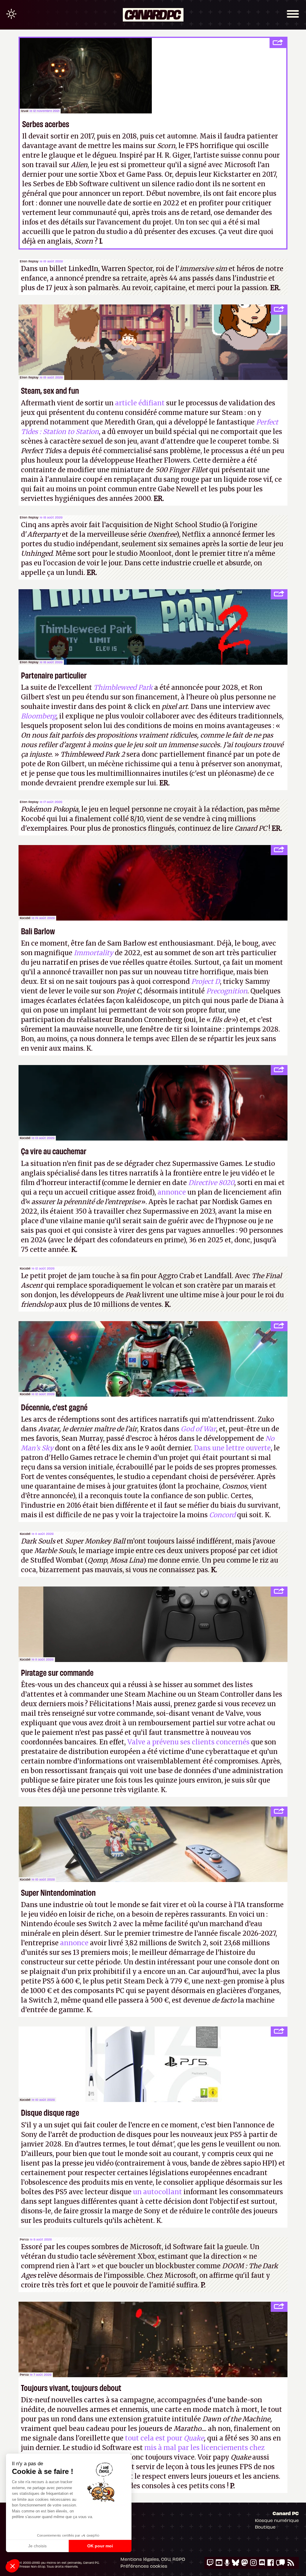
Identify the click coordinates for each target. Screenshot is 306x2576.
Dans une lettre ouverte (232, 1448)
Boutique (265, 2527)
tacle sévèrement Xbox (117, 2256)
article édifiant (140, 403)
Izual (25, 111)
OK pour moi (100, 2546)
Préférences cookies (144, 2566)
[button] (13, 2566)
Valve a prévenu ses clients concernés (188, 1742)
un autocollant (157, 2192)
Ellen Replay (29, 261)
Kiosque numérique (277, 2520)
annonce (172, 1192)
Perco (24, 2239)
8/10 (137, 819)
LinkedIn (83, 269)
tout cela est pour (164, 2438)
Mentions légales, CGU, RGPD (153, 2559)
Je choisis (37, 2546)
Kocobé (25, 918)
